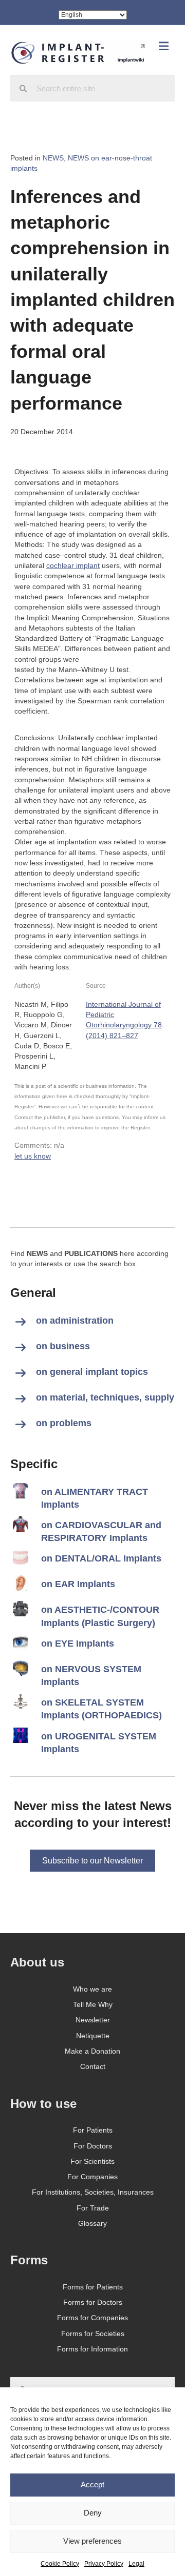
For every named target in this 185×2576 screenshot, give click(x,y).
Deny (93, 2513)
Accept (92, 2484)
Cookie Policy (60, 2564)
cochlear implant (73, 565)
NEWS (53, 158)
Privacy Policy (104, 2564)
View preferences (92, 2541)
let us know (33, 1156)
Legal (136, 2564)
